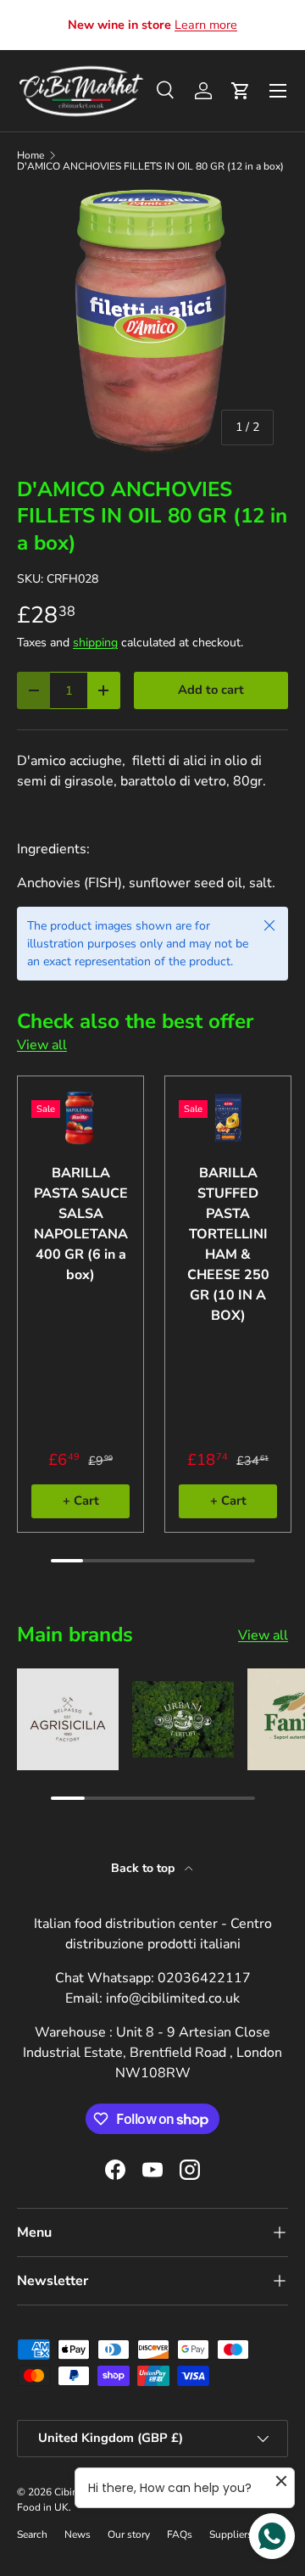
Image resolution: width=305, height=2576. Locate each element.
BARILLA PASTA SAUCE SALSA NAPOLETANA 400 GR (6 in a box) (81, 1224)
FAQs (180, 2534)
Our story (129, 2534)
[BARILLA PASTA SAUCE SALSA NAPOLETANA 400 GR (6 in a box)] (80, 1118)
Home (30, 155)
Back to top (144, 1868)
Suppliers (231, 2534)
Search (32, 2534)
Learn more (206, 25)
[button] (241, 91)
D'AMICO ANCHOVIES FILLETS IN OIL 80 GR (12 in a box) (150, 166)
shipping (95, 643)
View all (42, 1045)
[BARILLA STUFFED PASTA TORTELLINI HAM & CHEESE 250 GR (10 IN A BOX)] (228, 1118)
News (78, 2534)
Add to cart (211, 690)
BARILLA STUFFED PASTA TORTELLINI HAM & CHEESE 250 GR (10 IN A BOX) (228, 1244)
